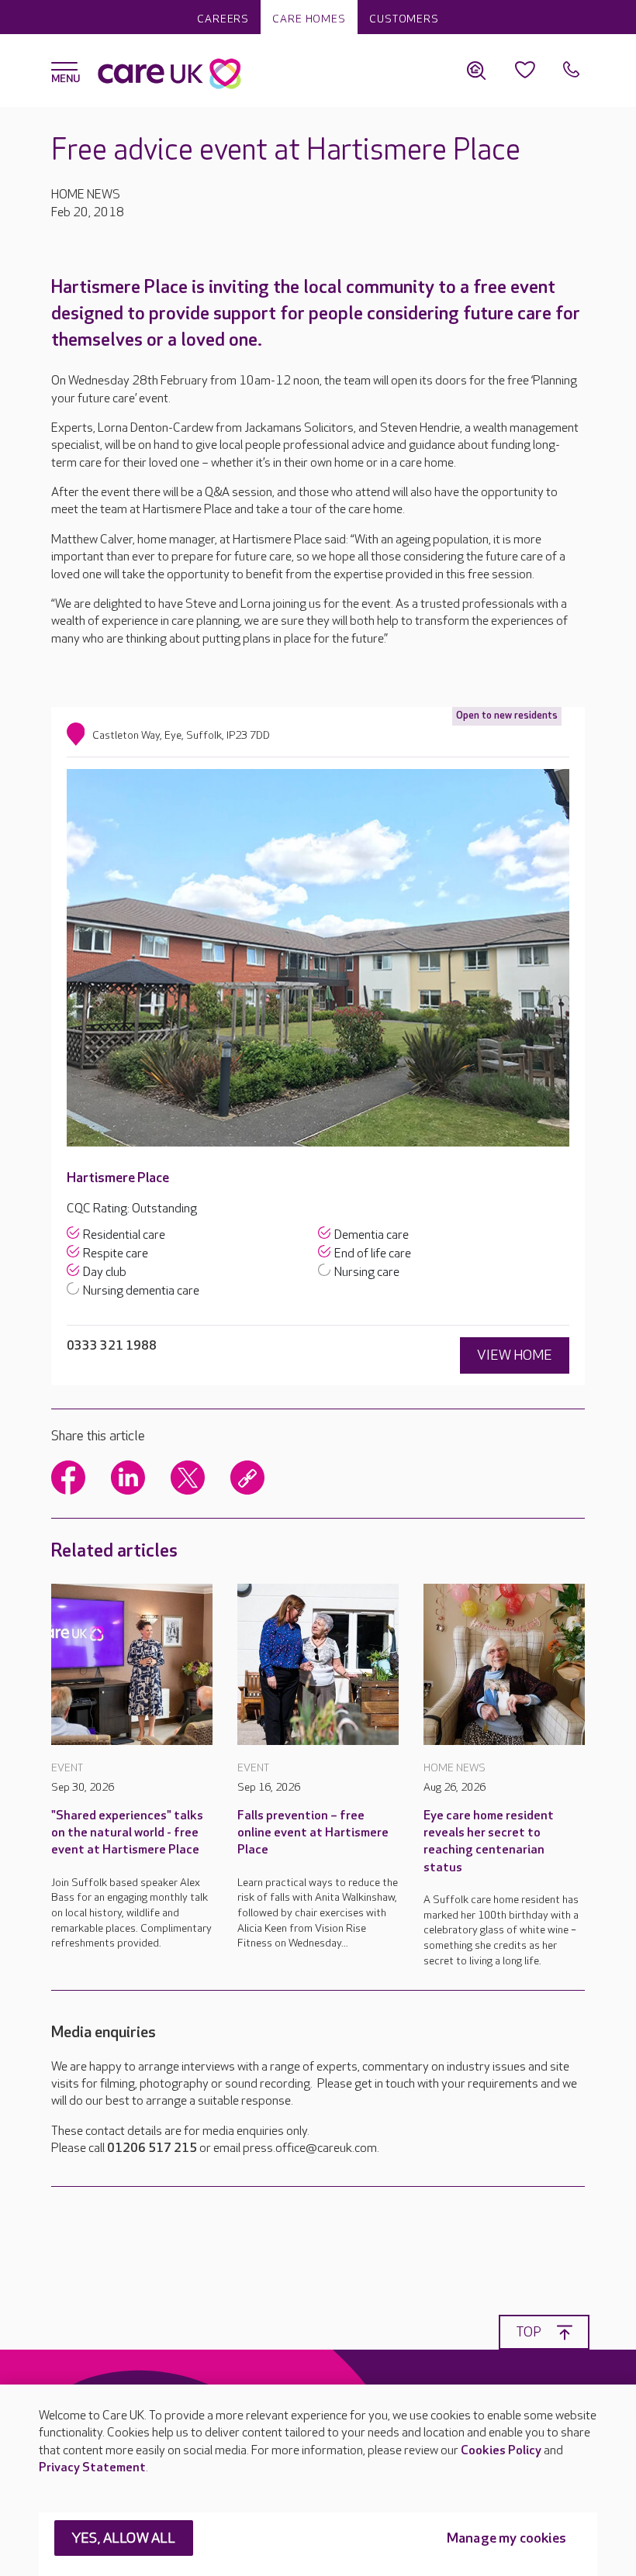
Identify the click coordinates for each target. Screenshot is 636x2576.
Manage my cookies (506, 2538)
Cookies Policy (501, 2451)
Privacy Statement (92, 2468)
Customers (404, 19)
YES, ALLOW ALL (124, 2538)
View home (515, 1355)
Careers (223, 19)
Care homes (309, 19)
